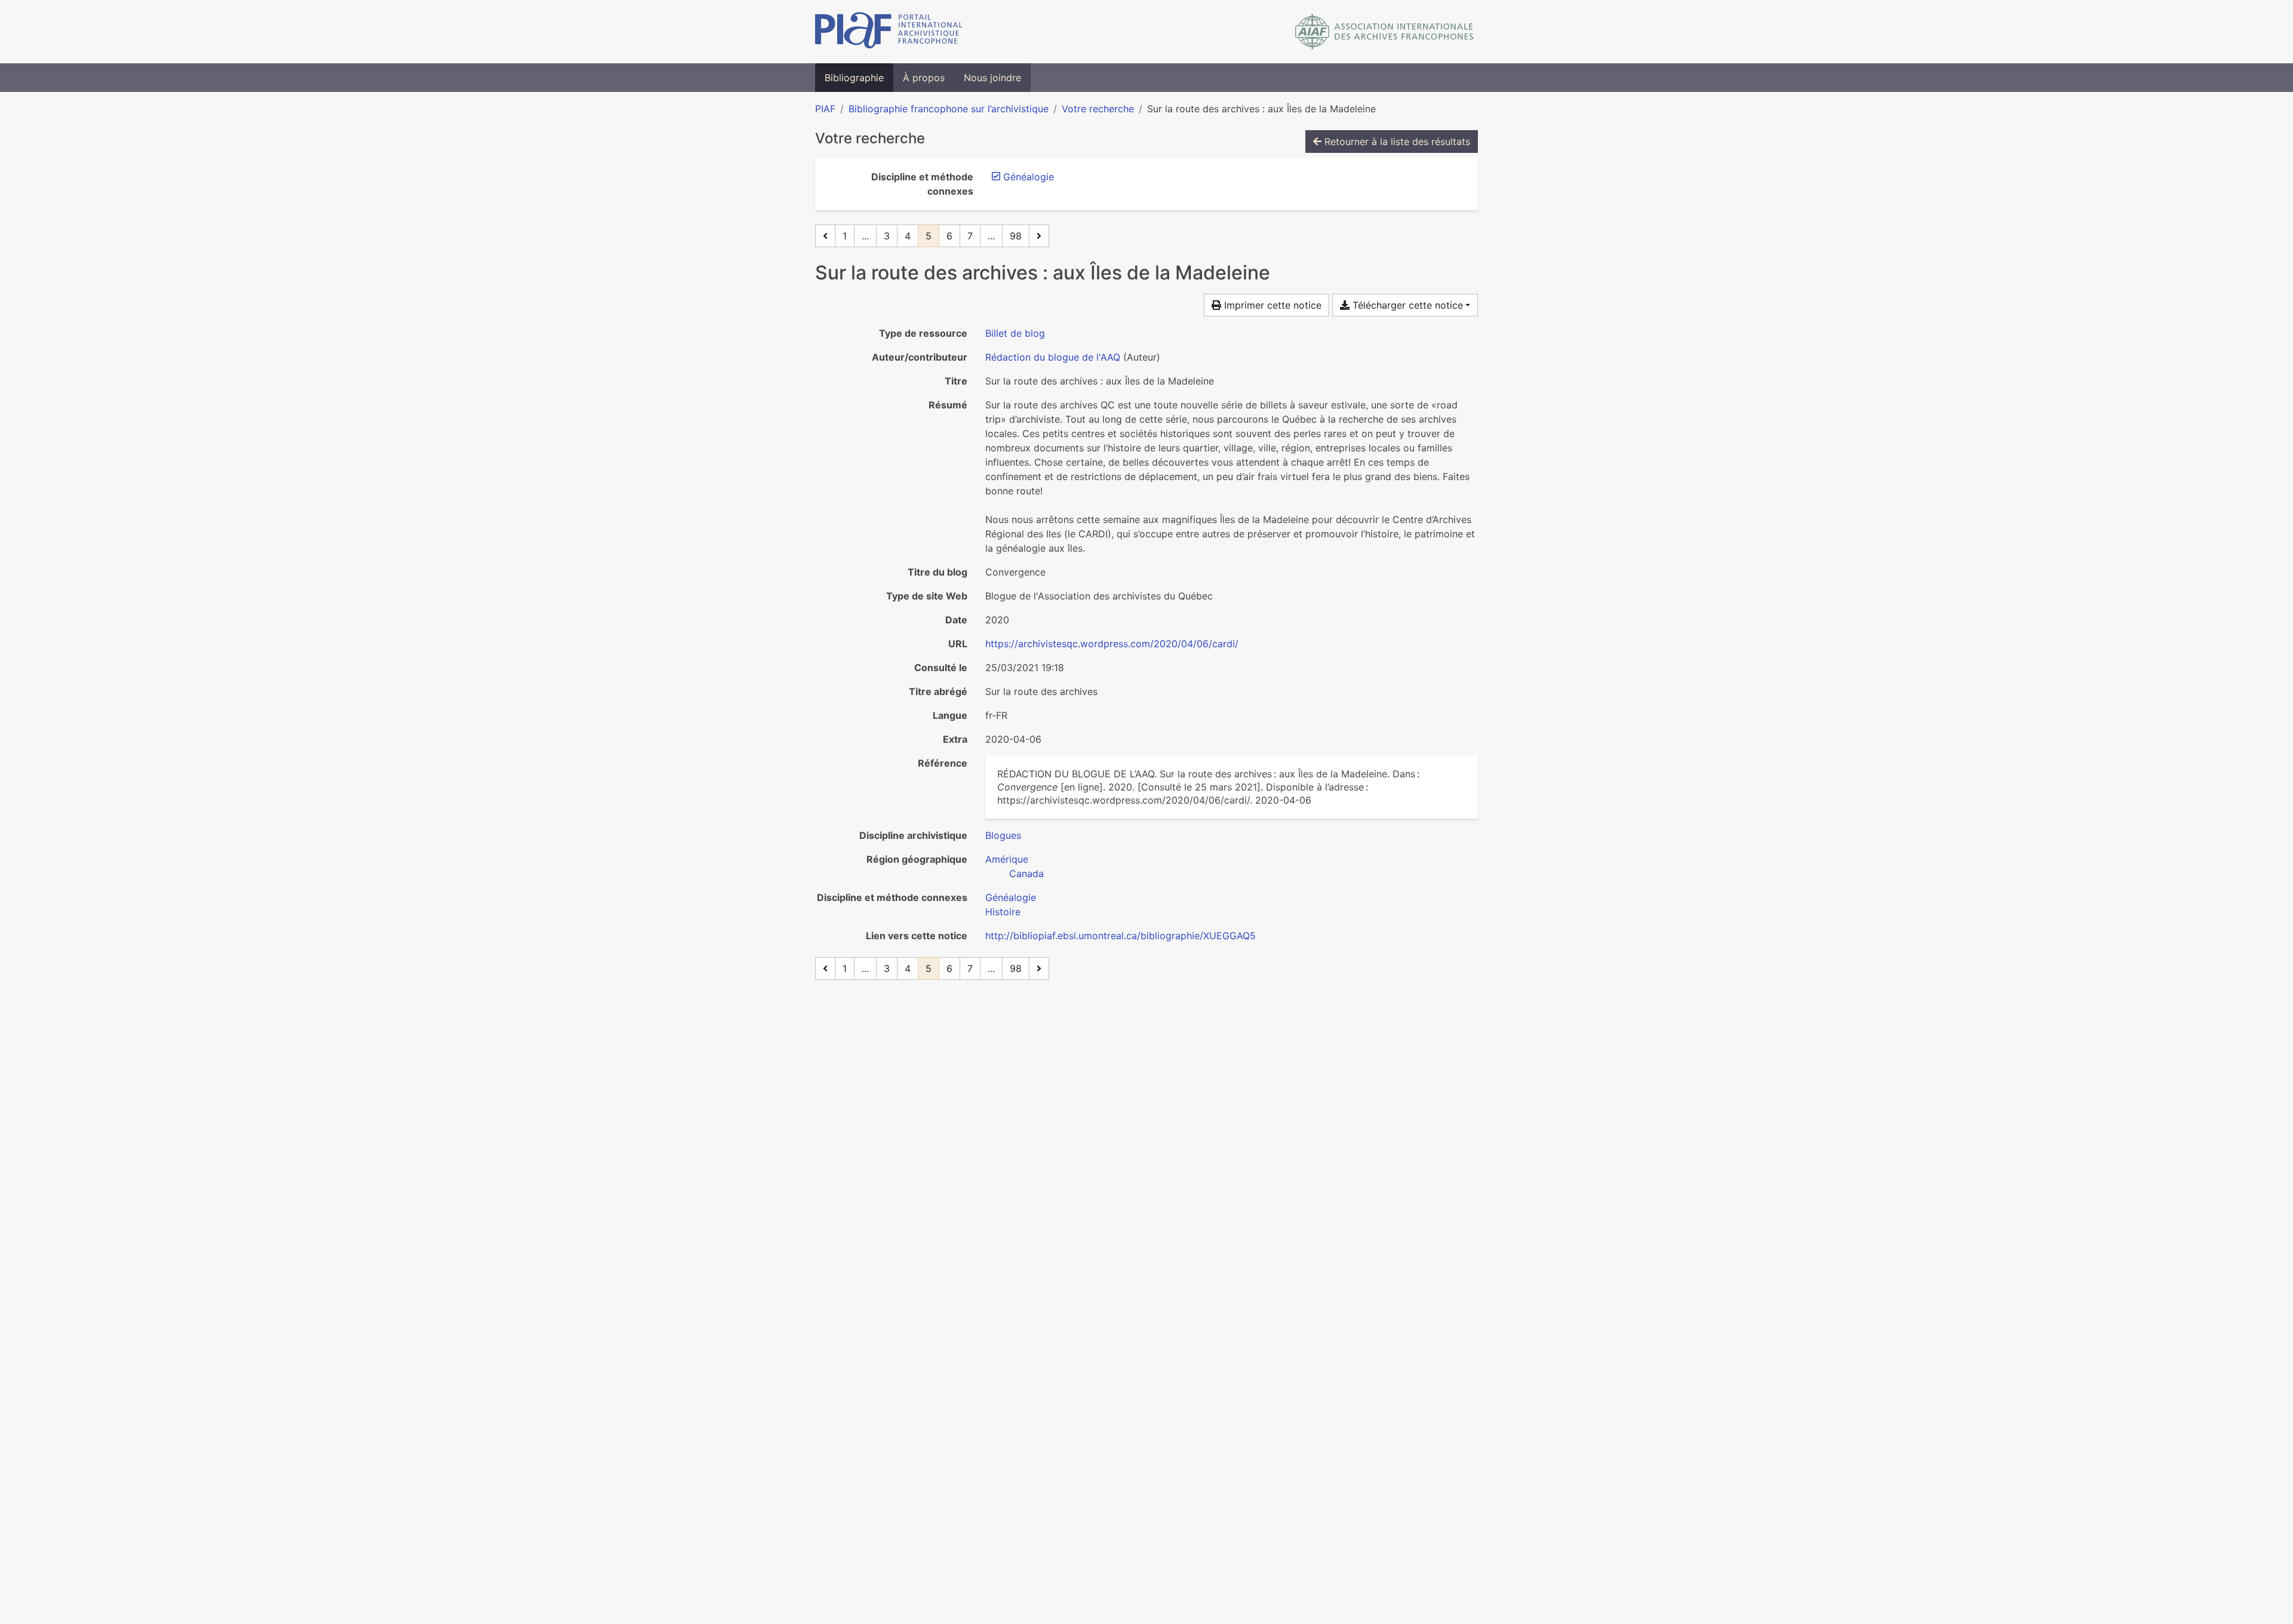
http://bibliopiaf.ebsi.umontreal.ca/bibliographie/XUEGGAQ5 (1121, 936)
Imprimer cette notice (1271, 305)
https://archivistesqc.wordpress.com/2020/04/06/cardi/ (1112, 644)
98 (1016, 236)
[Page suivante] (1039, 236)
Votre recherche (1098, 109)
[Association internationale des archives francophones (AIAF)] (1384, 32)
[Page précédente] (825, 236)
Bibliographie (854, 78)
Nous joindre (992, 78)
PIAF (825, 109)
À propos (924, 78)
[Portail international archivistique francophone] (889, 32)
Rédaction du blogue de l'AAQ (1053, 357)
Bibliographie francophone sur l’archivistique (949, 109)
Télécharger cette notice (1406, 305)
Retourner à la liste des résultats (1396, 142)
